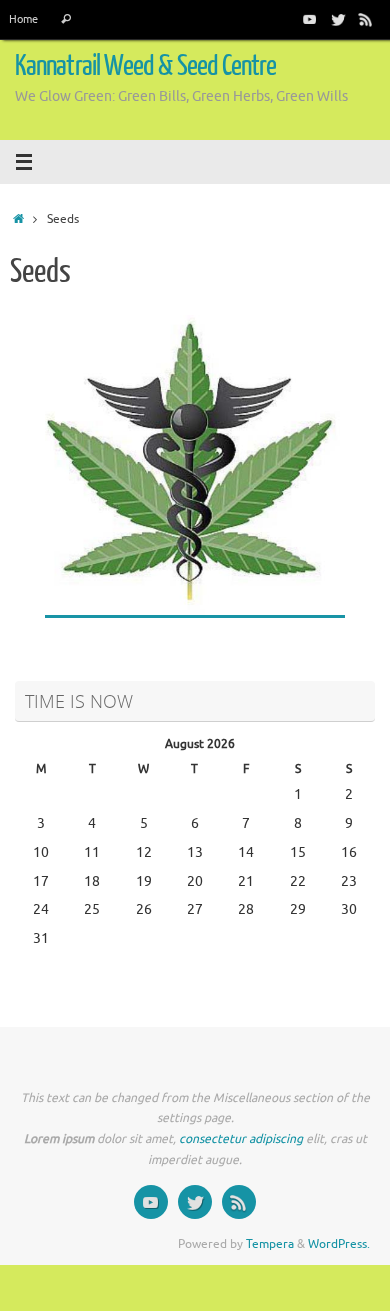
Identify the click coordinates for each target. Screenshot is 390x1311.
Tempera (270, 1244)
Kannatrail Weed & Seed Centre (146, 66)
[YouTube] (310, 19)
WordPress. (339, 1244)
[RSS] (366, 19)
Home (23, 19)
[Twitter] (338, 19)
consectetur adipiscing (241, 1139)
